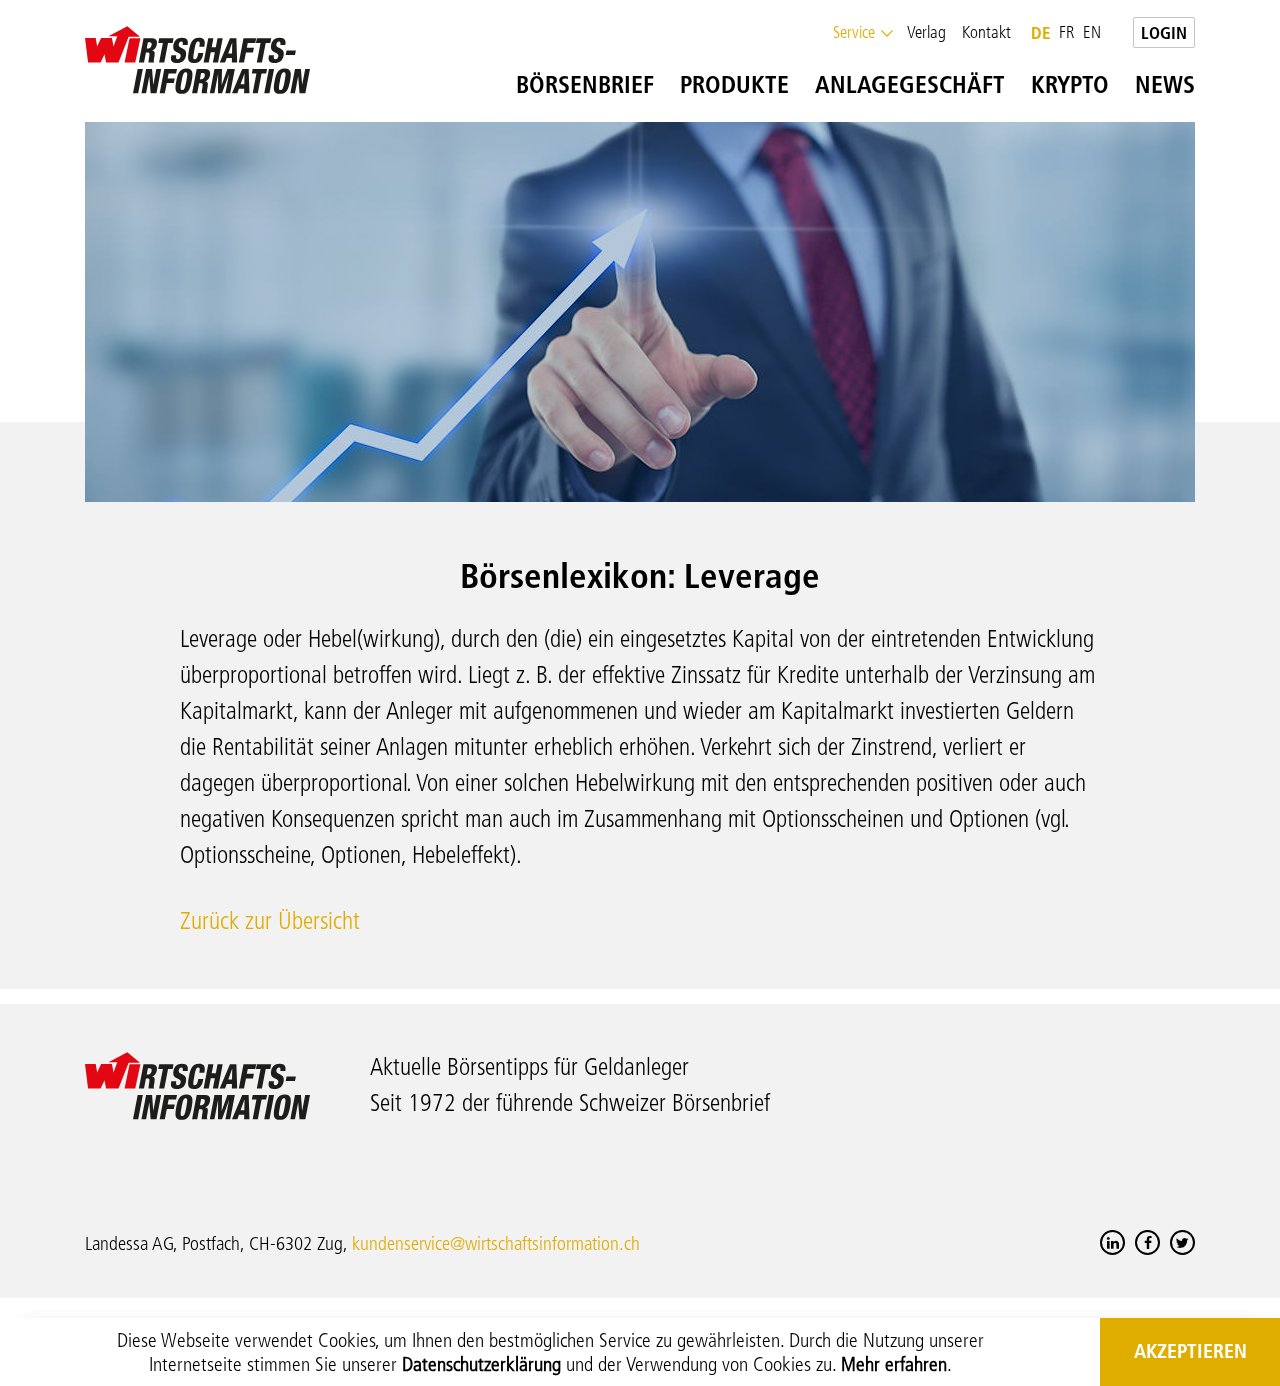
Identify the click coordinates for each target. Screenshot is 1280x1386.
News (1146, 84)
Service (854, 32)
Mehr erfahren (894, 1364)
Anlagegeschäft (897, 84)
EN (1092, 32)
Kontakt (986, 32)
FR (1067, 32)
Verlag (926, 32)
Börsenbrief (572, 84)
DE (1041, 32)
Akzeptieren (1190, 1351)
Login (1164, 32)
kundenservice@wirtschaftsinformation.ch (496, 1243)
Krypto (1057, 84)
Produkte (722, 84)
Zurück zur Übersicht (270, 920)
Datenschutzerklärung (481, 1364)
